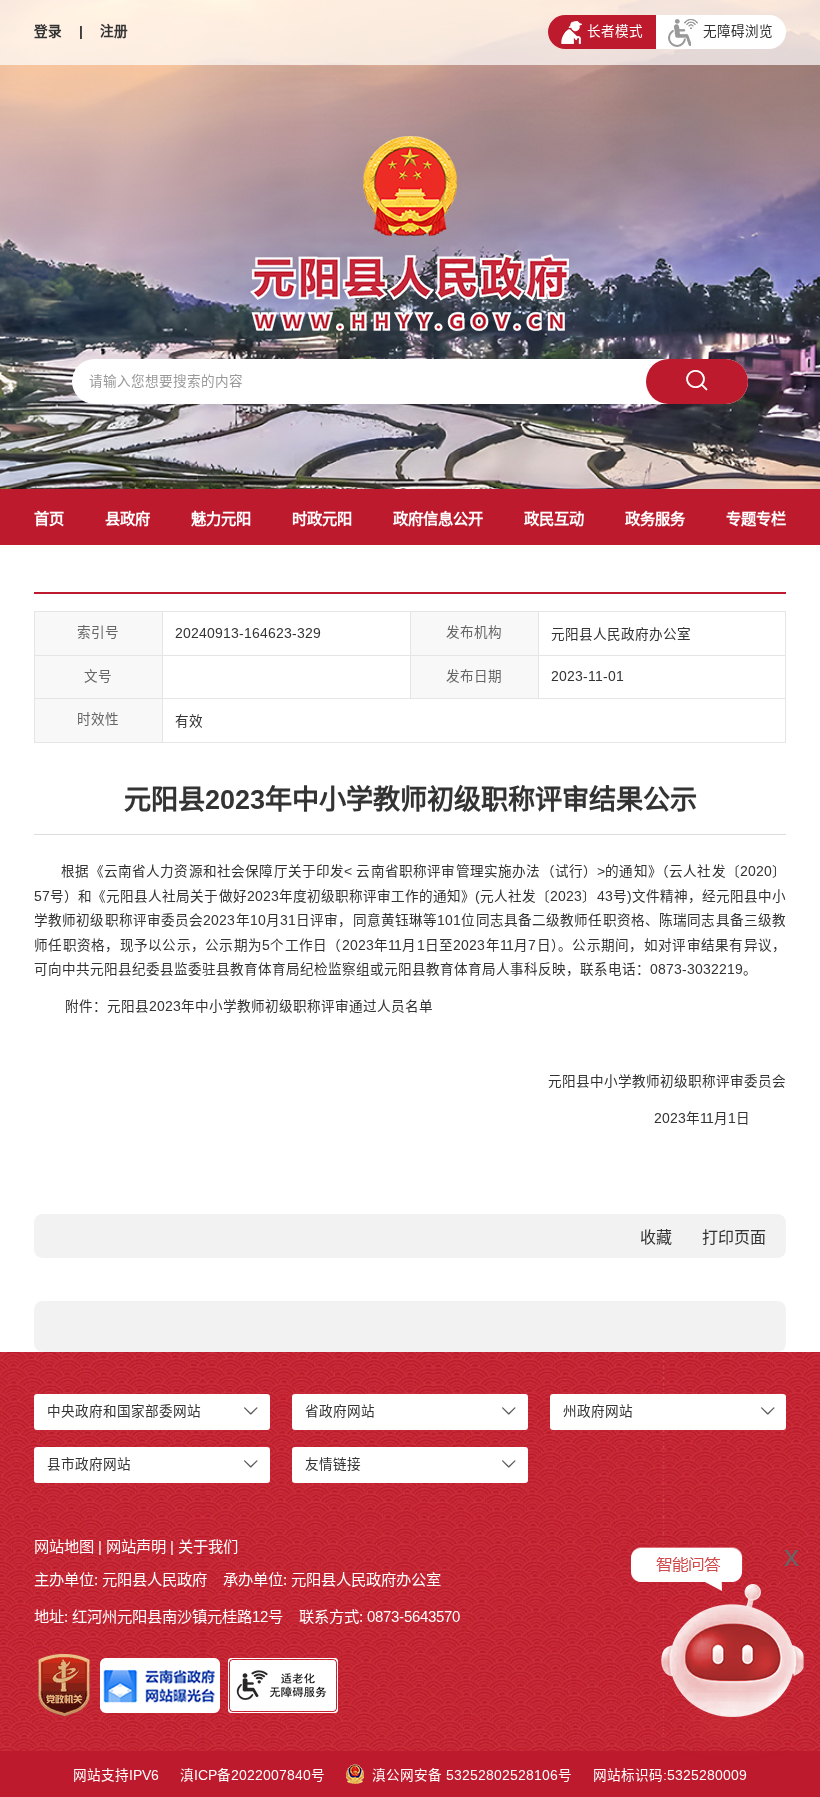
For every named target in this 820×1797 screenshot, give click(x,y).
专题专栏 (756, 518)
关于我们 (208, 1546)
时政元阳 (322, 518)
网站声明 (136, 1546)
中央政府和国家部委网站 (124, 1411)
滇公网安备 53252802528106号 (472, 1775)
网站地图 (64, 1546)
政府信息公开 (438, 518)
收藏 (656, 1237)
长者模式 (615, 31)
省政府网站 (340, 1411)
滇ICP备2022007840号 (252, 1775)
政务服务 (655, 518)
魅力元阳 (221, 518)
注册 (114, 31)
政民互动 (554, 518)
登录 (48, 31)
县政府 (127, 518)
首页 (49, 518)
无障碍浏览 (738, 31)
